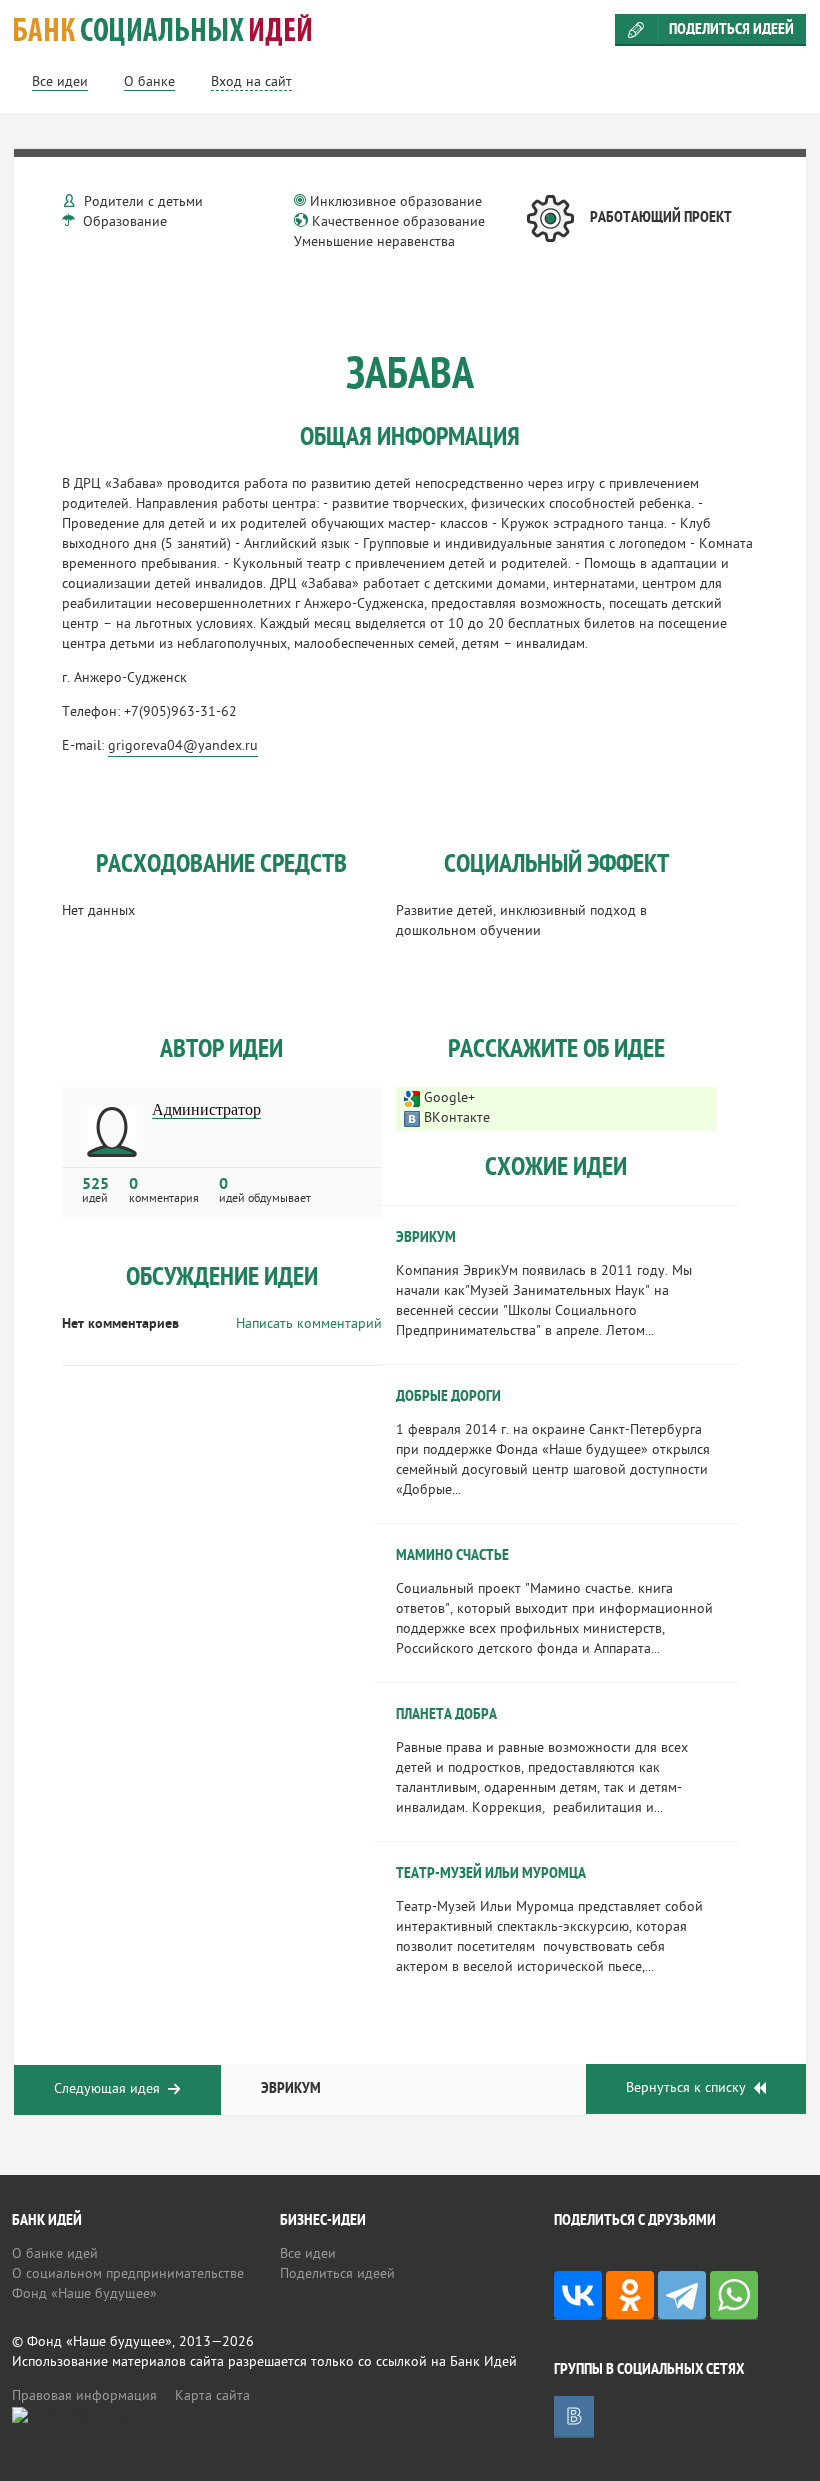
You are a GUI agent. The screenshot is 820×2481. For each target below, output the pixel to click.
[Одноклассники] (630, 2295)
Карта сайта (212, 2396)
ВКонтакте (457, 1118)
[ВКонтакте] (578, 2295)
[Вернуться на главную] (410, 30)
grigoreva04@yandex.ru (183, 746)
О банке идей (55, 2254)
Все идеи (308, 2254)
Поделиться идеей (731, 30)
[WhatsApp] (734, 2295)
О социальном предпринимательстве (128, 2274)
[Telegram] (682, 2295)
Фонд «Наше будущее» (84, 2294)
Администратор (206, 1110)
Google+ (449, 1098)
